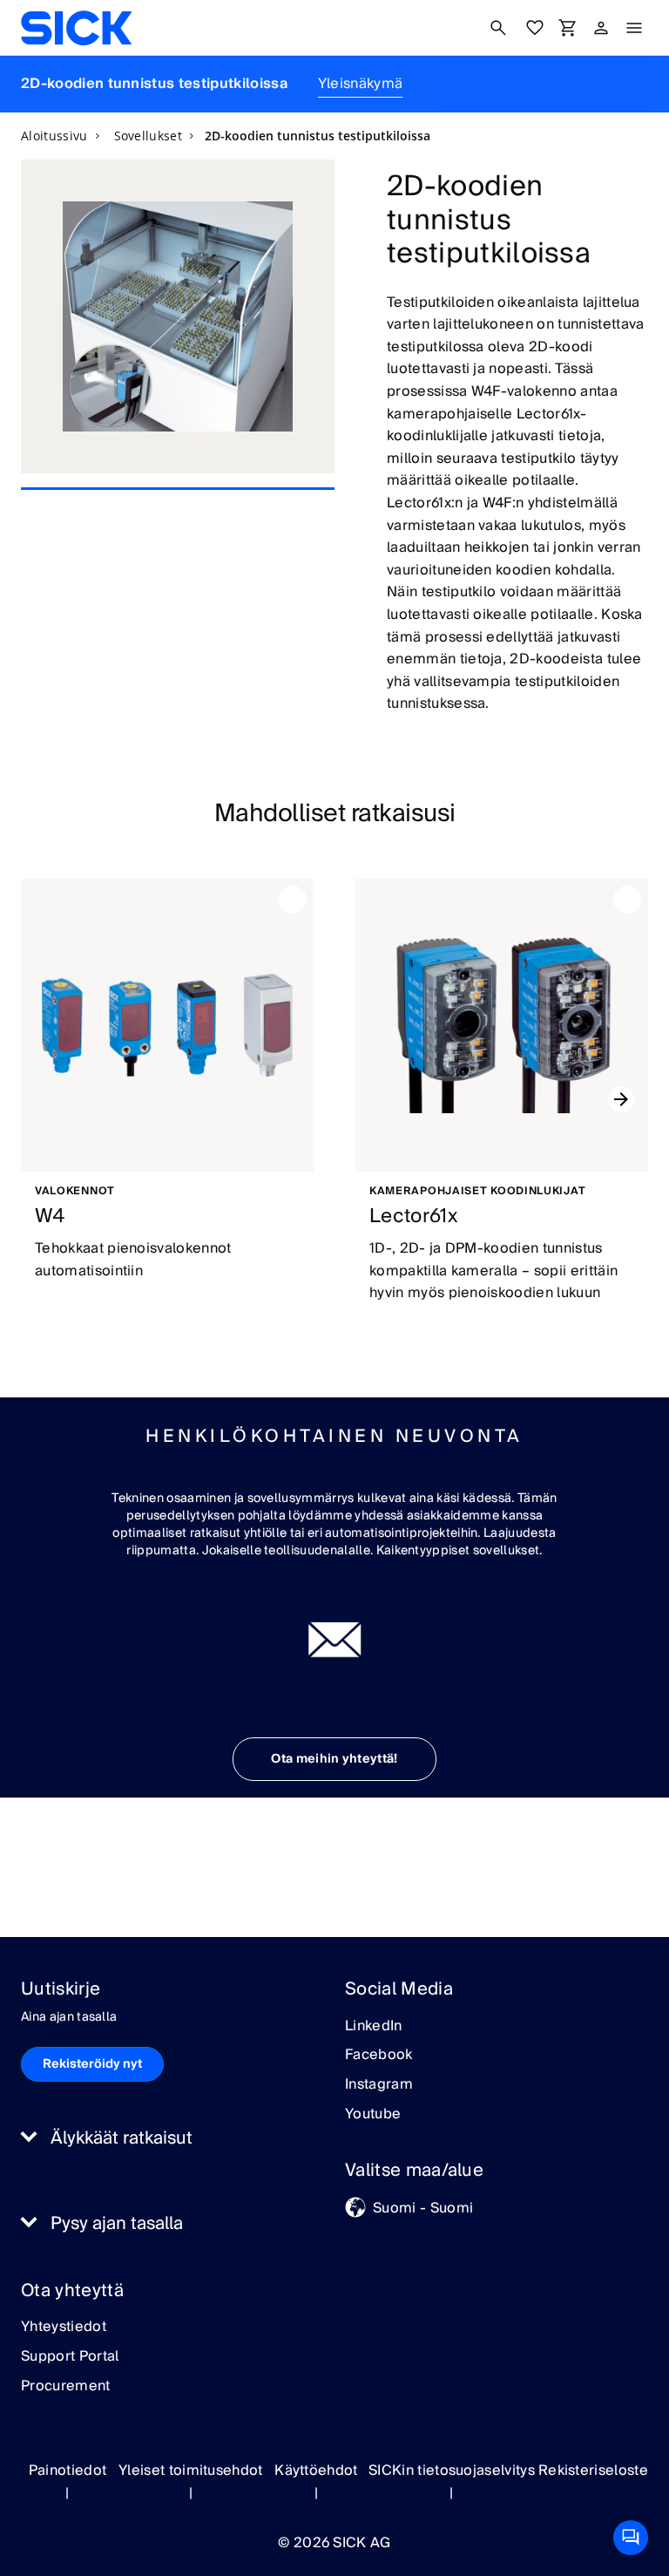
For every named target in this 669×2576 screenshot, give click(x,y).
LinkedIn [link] (374, 2027)
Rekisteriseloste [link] (593, 2471)
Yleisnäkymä (361, 84)
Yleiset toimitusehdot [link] (191, 2471)
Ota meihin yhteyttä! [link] (334, 1759)
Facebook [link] (379, 2056)
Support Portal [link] (70, 2357)
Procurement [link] (66, 2387)
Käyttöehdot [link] (316, 2471)
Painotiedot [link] (68, 2471)
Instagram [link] (379, 2085)
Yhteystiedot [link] (64, 2328)
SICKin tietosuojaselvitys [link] (452, 2471)
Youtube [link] (373, 2115)
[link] (76, 28)
